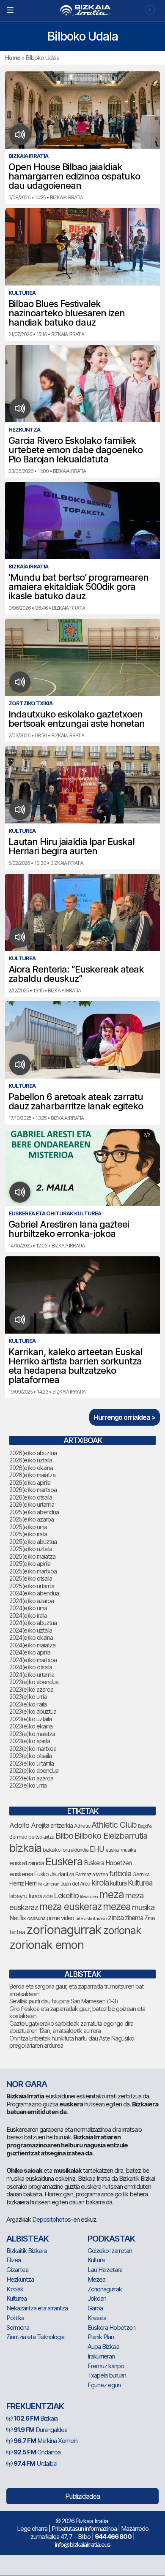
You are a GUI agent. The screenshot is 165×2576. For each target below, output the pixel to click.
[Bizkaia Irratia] (82, 10)
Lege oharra (32, 2528)
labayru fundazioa (31, 1896)
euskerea (21, 1874)
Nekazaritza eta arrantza (37, 2308)
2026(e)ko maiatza (32, 1475)
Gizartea (17, 2270)
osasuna (36, 1918)
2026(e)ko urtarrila (32, 1504)
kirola (100, 1883)
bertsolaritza (41, 1837)
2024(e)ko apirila (30, 1652)
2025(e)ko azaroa (32, 1519)
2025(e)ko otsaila (31, 1578)
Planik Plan (101, 2337)
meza (111, 1894)
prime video (60, 1918)
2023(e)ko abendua (34, 1682)
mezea (117, 1907)
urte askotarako (91, 1918)
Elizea (14, 2260)
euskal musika (121, 1850)
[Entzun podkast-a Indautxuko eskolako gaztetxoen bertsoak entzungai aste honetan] (20, 682)
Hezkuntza (20, 2279)
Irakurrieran (48, 1884)
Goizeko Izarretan (110, 2251)
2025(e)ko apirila (30, 1564)
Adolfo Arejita (29, 1825)
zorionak (122, 1930)
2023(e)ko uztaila (30, 1719)
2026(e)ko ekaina (31, 1468)
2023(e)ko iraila (28, 1704)
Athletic (82, 1826)
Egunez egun (104, 2385)
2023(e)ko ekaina (31, 1726)
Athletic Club (114, 1825)
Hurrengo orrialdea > (125, 1417)
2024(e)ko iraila (28, 1615)
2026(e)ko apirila (30, 1482)
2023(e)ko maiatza (32, 1734)
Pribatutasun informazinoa (84, 2528)
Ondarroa (37, 2452)
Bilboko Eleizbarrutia (111, 1836)
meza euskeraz (70, 1906)
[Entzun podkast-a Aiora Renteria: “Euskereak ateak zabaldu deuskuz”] (20, 937)
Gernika (141, 1874)
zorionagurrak (64, 1930)
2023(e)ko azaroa (31, 1689)
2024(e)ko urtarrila (32, 1675)
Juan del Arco (75, 1884)
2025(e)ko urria (28, 1527)
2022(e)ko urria (28, 1785)
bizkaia (25, 1848)
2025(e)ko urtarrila (32, 1586)
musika (143, 1907)
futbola (120, 1873)
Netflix (18, 1918)
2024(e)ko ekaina (31, 1637)
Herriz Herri (23, 1883)
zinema (134, 1918)
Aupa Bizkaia (103, 2346)
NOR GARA (27, 2084)
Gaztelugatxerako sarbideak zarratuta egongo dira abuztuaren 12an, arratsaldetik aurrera (71, 2027)
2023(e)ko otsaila (30, 1756)
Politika (15, 2318)
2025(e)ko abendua (34, 1512)
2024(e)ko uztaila (31, 1630)
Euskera (64, 1861)
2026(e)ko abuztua (33, 1453)
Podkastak (111, 2239)
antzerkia (62, 1826)
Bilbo (64, 1836)
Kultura (96, 2260)
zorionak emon (47, 1945)
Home (13, 58)
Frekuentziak (35, 2406)
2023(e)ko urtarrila (32, 1763)
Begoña (145, 1826)
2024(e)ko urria (28, 1608)
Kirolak (15, 2289)
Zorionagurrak (105, 2289)
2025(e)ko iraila (28, 1534)
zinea (116, 1917)
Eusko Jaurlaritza (54, 1874)
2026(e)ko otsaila (31, 1497)
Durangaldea (40, 2430)
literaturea (89, 1897)
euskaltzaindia (27, 1863)
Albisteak (27, 2239)
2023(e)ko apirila (30, 1741)
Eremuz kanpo (106, 2366)
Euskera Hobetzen (108, 1863)
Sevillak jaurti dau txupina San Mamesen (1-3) (64, 2001)
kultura (118, 1883)
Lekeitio (66, 1895)
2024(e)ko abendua (34, 1593)
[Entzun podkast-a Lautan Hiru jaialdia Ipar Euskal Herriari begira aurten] (20, 810)
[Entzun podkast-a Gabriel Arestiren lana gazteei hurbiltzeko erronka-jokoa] (20, 1192)
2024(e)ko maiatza (32, 1645)
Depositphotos (51, 2219)
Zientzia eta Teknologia (35, 2337)
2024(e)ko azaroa (32, 1601)
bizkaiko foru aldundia (66, 1850)
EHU (97, 1849)
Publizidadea (82, 2496)
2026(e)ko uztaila (31, 1460)
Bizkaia (36, 2418)
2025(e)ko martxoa (33, 1571)
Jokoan (97, 2298)
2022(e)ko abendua (34, 1770)
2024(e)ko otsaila (31, 1667)
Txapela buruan (107, 2375)
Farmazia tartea (92, 1874)
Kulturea (140, 1883)
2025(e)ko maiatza (32, 1556)
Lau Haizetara (105, 2270)
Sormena (18, 2327)
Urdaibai (35, 2463)
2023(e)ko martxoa (33, 1749)
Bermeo (18, 1837)
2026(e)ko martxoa (33, 1490)
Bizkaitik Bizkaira (27, 2251)
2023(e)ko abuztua (33, 1711)
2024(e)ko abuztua (33, 1623)
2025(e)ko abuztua (33, 1542)
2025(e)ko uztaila (31, 1549)
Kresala (97, 2318)
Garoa (95, 2308)
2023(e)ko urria (28, 1697)
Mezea (96, 2279)
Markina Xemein (45, 2441)
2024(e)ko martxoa (33, 1660)
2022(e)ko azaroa (31, 1778)
